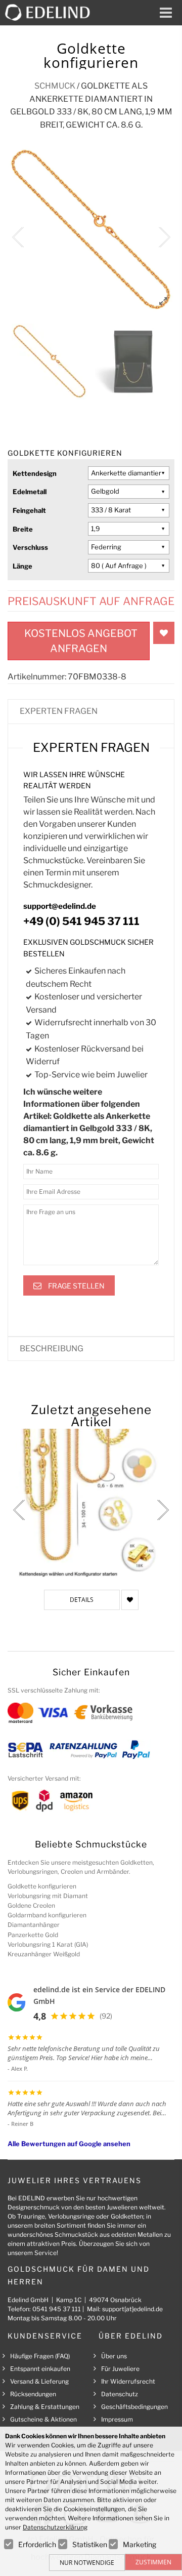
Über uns (114, 2356)
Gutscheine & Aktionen (43, 2419)
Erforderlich (37, 2544)
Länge (22, 566)
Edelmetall (30, 492)
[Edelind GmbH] (52, 12)
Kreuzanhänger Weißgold (44, 1954)
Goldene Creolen (31, 1905)
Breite (23, 529)
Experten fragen (59, 711)
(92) (106, 2016)
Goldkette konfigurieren (42, 1886)
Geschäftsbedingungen (134, 2407)
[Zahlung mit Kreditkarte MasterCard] (20, 1712)
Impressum (117, 2419)
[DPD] (44, 1800)
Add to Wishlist (164, 633)
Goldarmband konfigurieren (47, 1915)
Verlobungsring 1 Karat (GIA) (48, 1944)
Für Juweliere (120, 2369)
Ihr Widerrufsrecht (128, 2381)
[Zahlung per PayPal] (135, 1749)
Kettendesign (35, 473)
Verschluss (30, 547)
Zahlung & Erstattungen (45, 2407)
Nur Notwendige (87, 2563)
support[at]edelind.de (132, 2309)
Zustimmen (153, 2562)
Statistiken (90, 2544)
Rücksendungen (33, 2394)
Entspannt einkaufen (40, 2369)
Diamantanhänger (34, 1925)
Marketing (140, 2544)
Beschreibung (52, 1349)
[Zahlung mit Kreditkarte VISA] (53, 1712)
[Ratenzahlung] (83, 1749)
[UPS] (20, 1800)
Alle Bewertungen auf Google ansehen (69, 2144)
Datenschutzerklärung (55, 2527)
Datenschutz (120, 2394)
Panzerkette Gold (33, 1935)
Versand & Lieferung (39, 2381)
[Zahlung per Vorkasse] (103, 1712)
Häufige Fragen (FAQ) (40, 2356)
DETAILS (82, 1600)
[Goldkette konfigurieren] (91, 1504)
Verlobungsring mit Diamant (48, 1896)
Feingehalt (29, 510)
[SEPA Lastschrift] (26, 1749)
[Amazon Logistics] (76, 1800)
